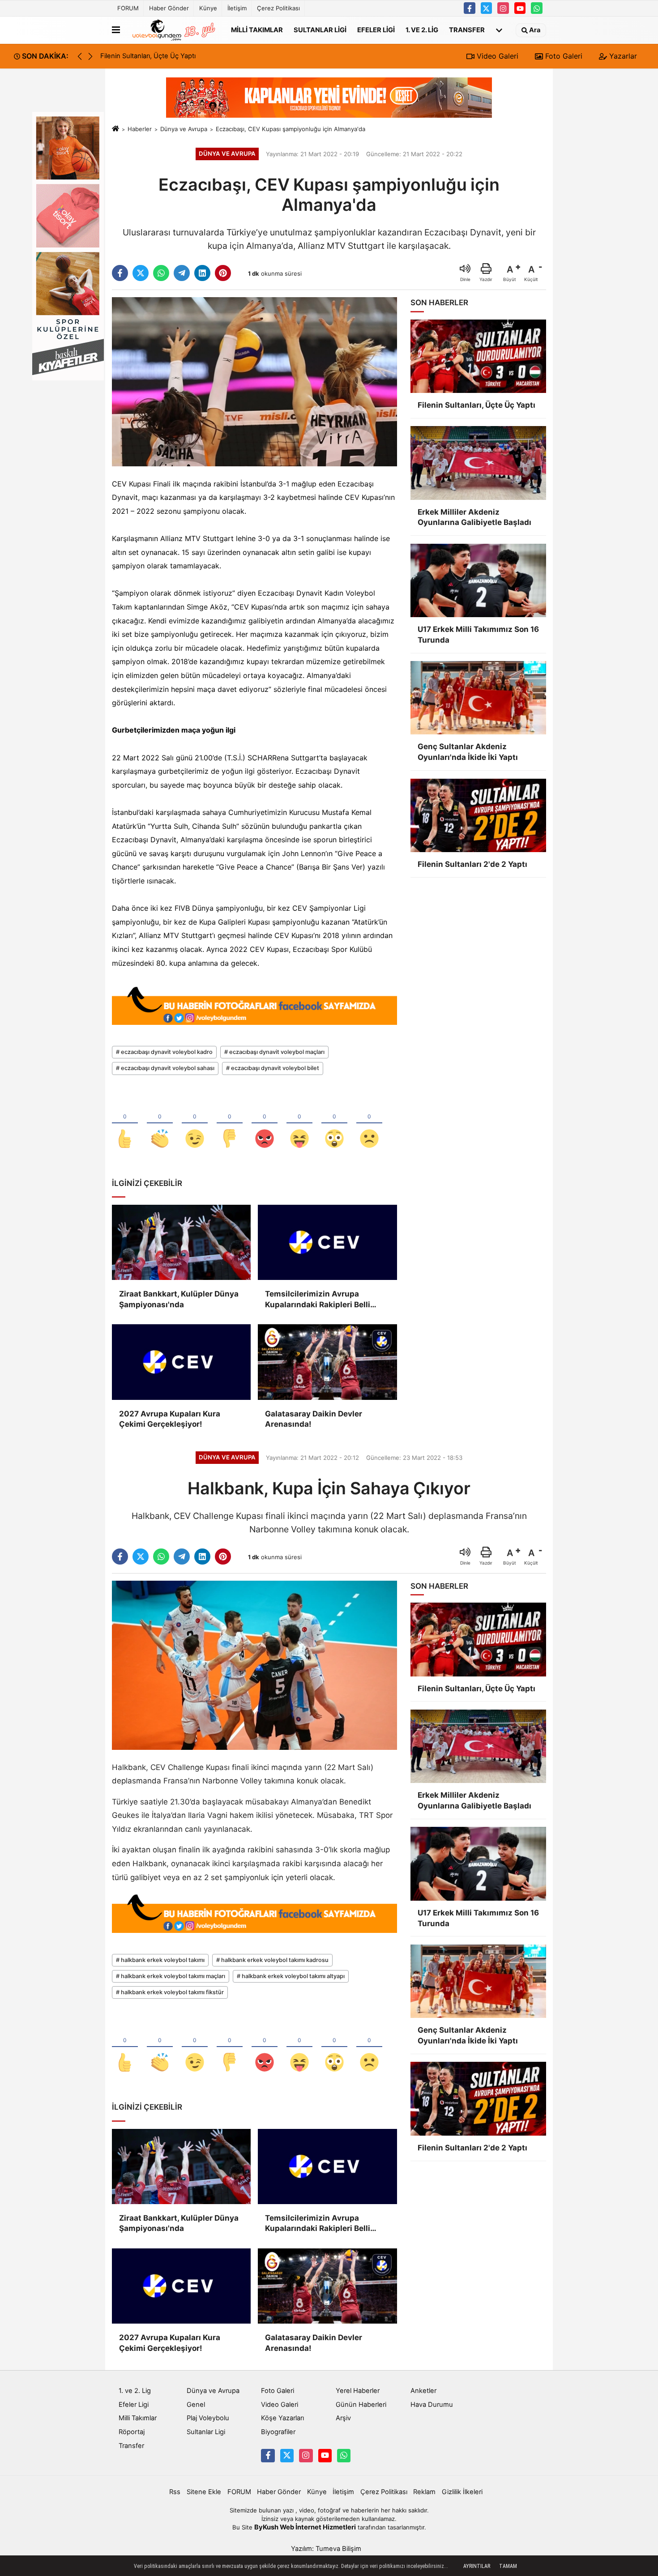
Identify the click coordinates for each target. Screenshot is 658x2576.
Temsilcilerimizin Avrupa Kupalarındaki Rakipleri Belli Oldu (318, 1300)
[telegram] (182, 273)
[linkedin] (202, 273)
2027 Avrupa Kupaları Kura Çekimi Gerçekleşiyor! (170, 1419)
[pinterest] (223, 273)
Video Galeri (496, 56)
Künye (208, 8)
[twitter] (141, 273)
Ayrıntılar (477, 2566)
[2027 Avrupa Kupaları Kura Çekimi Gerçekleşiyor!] (181, 1362)
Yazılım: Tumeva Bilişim (326, 2549)
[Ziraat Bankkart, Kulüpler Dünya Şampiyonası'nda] (181, 1242)
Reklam (424, 2492)
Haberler (140, 129)
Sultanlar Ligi (320, 30)
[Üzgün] (369, 1124)
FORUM (128, 8)
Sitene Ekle (204, 2492)
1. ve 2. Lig (422, 30)
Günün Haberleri (361, 2405)
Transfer (467, 30)
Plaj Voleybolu (208, 2418)
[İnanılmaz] (334, 1124)
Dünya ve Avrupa (184, 129)
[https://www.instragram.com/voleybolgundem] (503, 8)
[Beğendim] (125, 1124)
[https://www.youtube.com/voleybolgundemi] (520, 8)
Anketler (423, 2391)
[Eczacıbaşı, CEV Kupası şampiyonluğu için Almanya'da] (254, 381)
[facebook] (120, 273)
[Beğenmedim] (230, 1124)
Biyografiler (278, 2432)
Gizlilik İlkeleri (462, 2492)
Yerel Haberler (358, 2391)
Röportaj (132, 2432)
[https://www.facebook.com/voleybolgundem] (470, 8)
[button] (90, 56)
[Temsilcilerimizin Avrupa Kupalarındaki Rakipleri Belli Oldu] (327, 1242)
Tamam (508, 2566)
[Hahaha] (299, 1124)
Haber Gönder (169, 8)
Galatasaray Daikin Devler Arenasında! (314, 1419)
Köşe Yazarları (282, 2418)
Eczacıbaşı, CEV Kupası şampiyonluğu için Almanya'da (291, 129)
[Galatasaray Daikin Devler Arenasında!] (327, 1362)
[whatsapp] (161, 273)
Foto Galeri (563, 56)
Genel (196, 2405)
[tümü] (499, 30)
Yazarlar (622, 56)
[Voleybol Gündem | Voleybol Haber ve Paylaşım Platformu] (174, 30)
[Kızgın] (265, 1124)
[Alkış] (160, 1124)
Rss (175, 2492)
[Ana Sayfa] (115, 129)
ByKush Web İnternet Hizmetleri (305, 2527)
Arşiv (343, 2418)
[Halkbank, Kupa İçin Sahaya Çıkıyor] (254, 1665)
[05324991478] (537, 8)
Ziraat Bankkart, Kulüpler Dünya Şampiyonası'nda (179, 1299)
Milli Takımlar (257, 30)
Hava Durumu (432, 2405)
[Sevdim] (195, 1124)
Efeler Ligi (376, 30)
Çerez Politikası (278, 8)
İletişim (237, 8)
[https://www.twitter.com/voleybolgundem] (487, 8)
